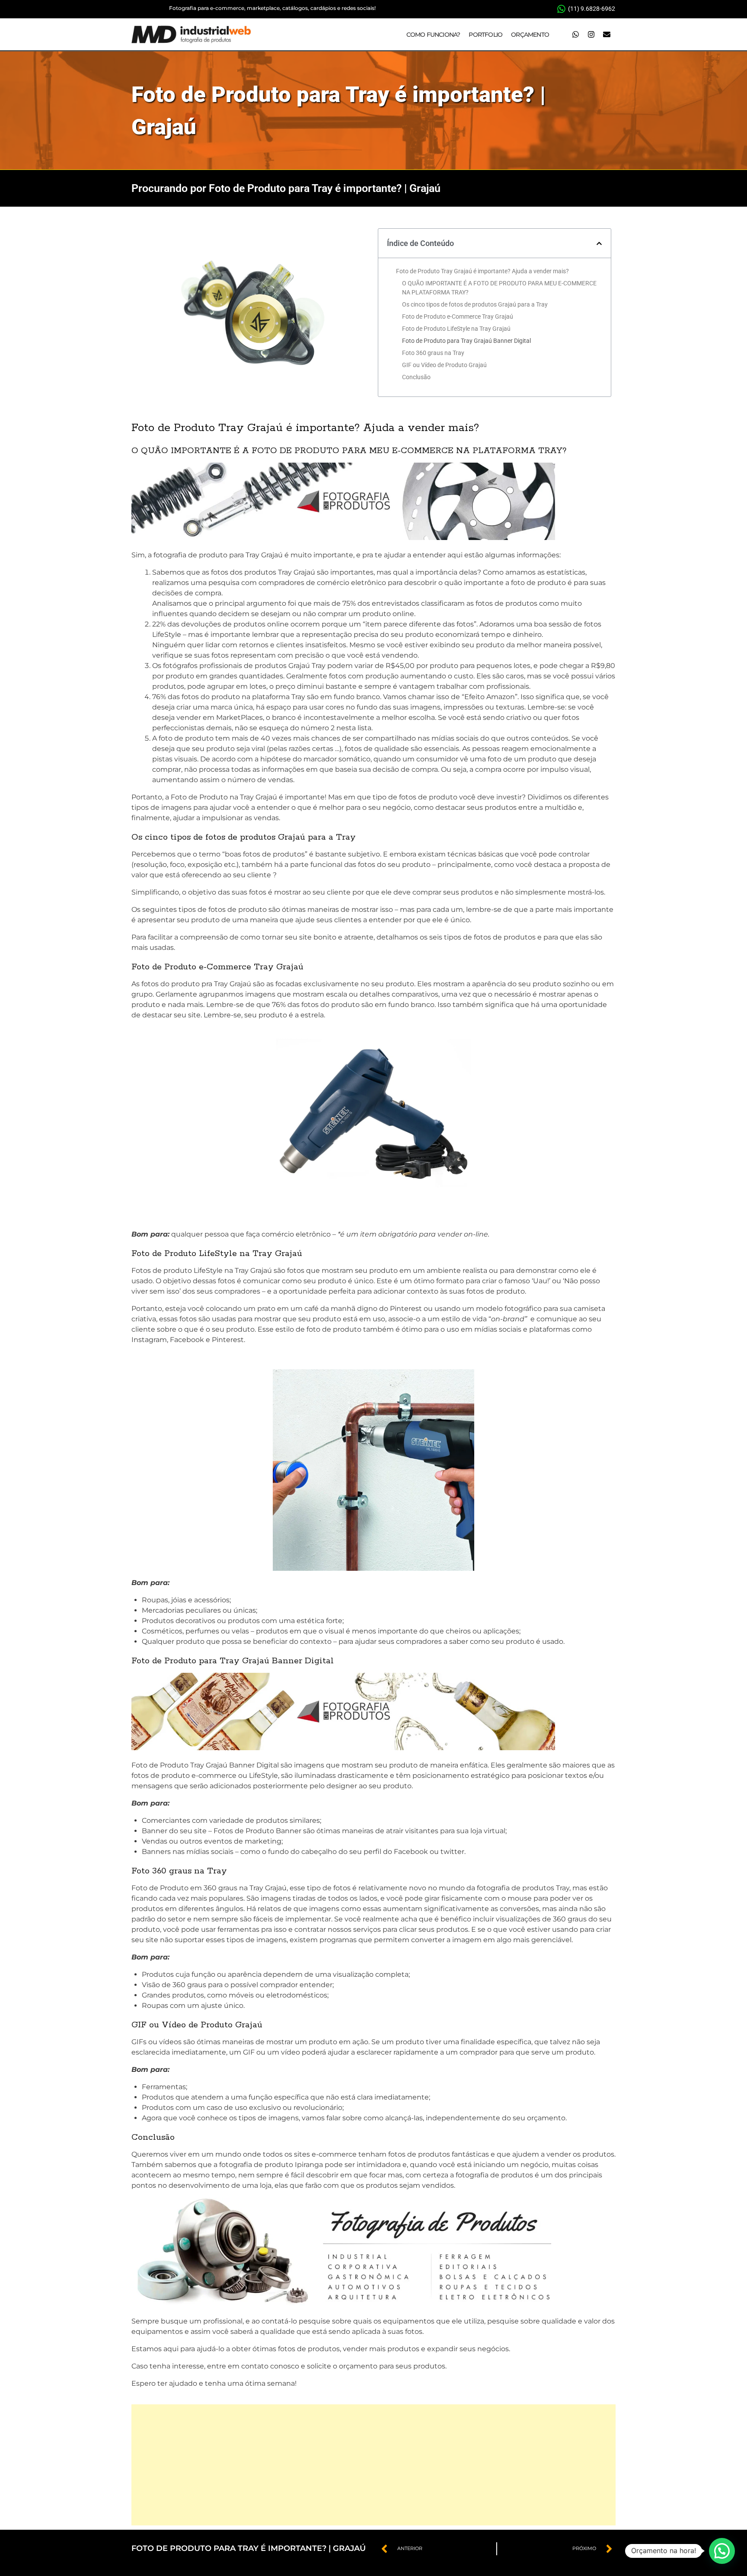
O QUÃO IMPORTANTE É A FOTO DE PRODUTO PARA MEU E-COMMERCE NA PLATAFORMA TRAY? (499, 288)
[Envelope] (607, 35)
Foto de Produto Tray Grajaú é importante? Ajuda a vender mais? (482, 271)
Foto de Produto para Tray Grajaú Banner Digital (466, 341)
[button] (599, 243)
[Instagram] (591, 35)
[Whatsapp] (575, 35)
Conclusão (416, 377)
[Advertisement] (373, 2465)
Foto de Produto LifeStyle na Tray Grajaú (456, 329)
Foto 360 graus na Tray (434, 353)
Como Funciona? (433, 35)
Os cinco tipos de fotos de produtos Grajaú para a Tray (475, 304)
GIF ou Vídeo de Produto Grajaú (444, 365)
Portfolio (485, 35)
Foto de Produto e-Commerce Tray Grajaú (458, 316)
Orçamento (530, 35)
